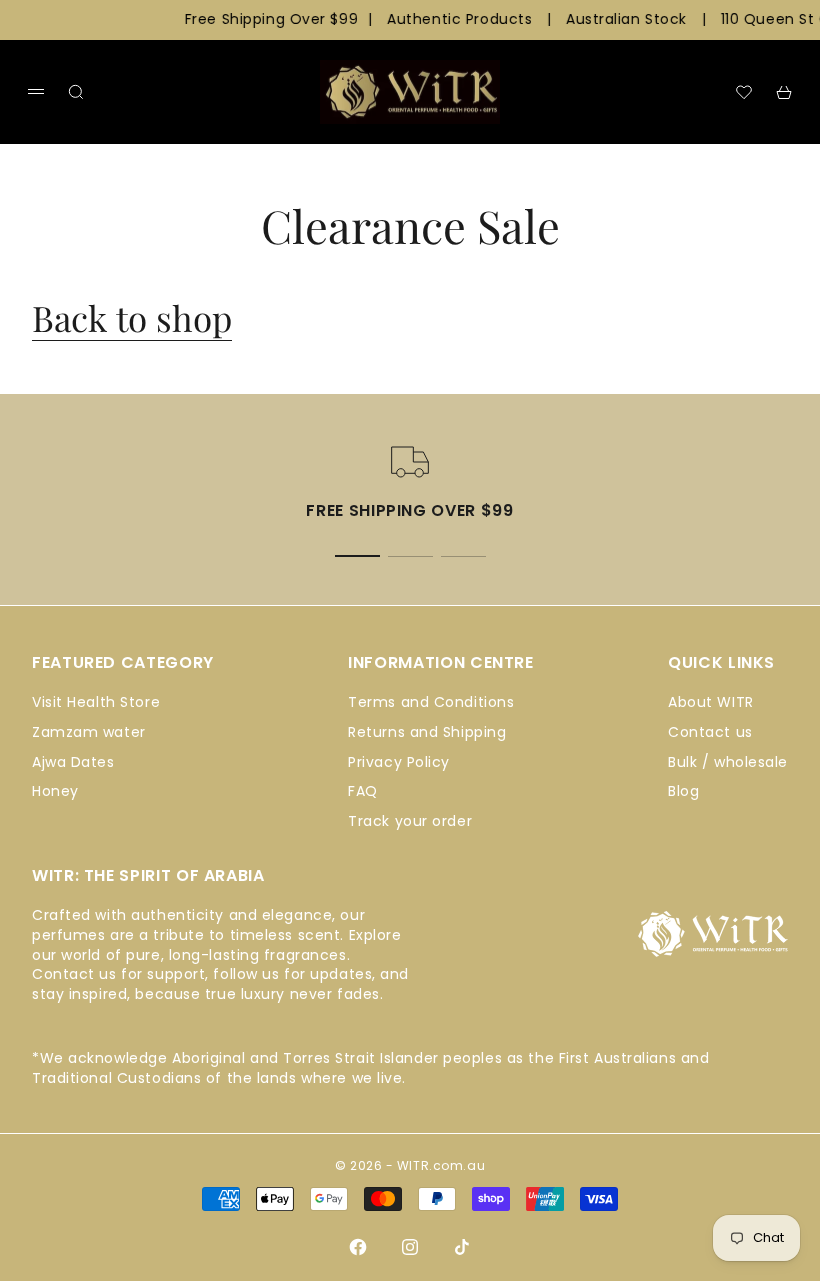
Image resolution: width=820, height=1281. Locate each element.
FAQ (363, 791)
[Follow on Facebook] (358, 1247)
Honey (55, 791)
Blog (683, 791)
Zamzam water (89, 732)
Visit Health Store (96, 702)
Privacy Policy (399, 762)
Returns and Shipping (427, 732)
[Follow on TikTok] (462, 1247)
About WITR (711, 702)
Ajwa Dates (73, 762)
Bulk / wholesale (728, 762)
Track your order (410, 821)
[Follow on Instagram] (410, 1247)
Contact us (710, 732)
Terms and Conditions (431, 702)
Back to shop (132, 317)
